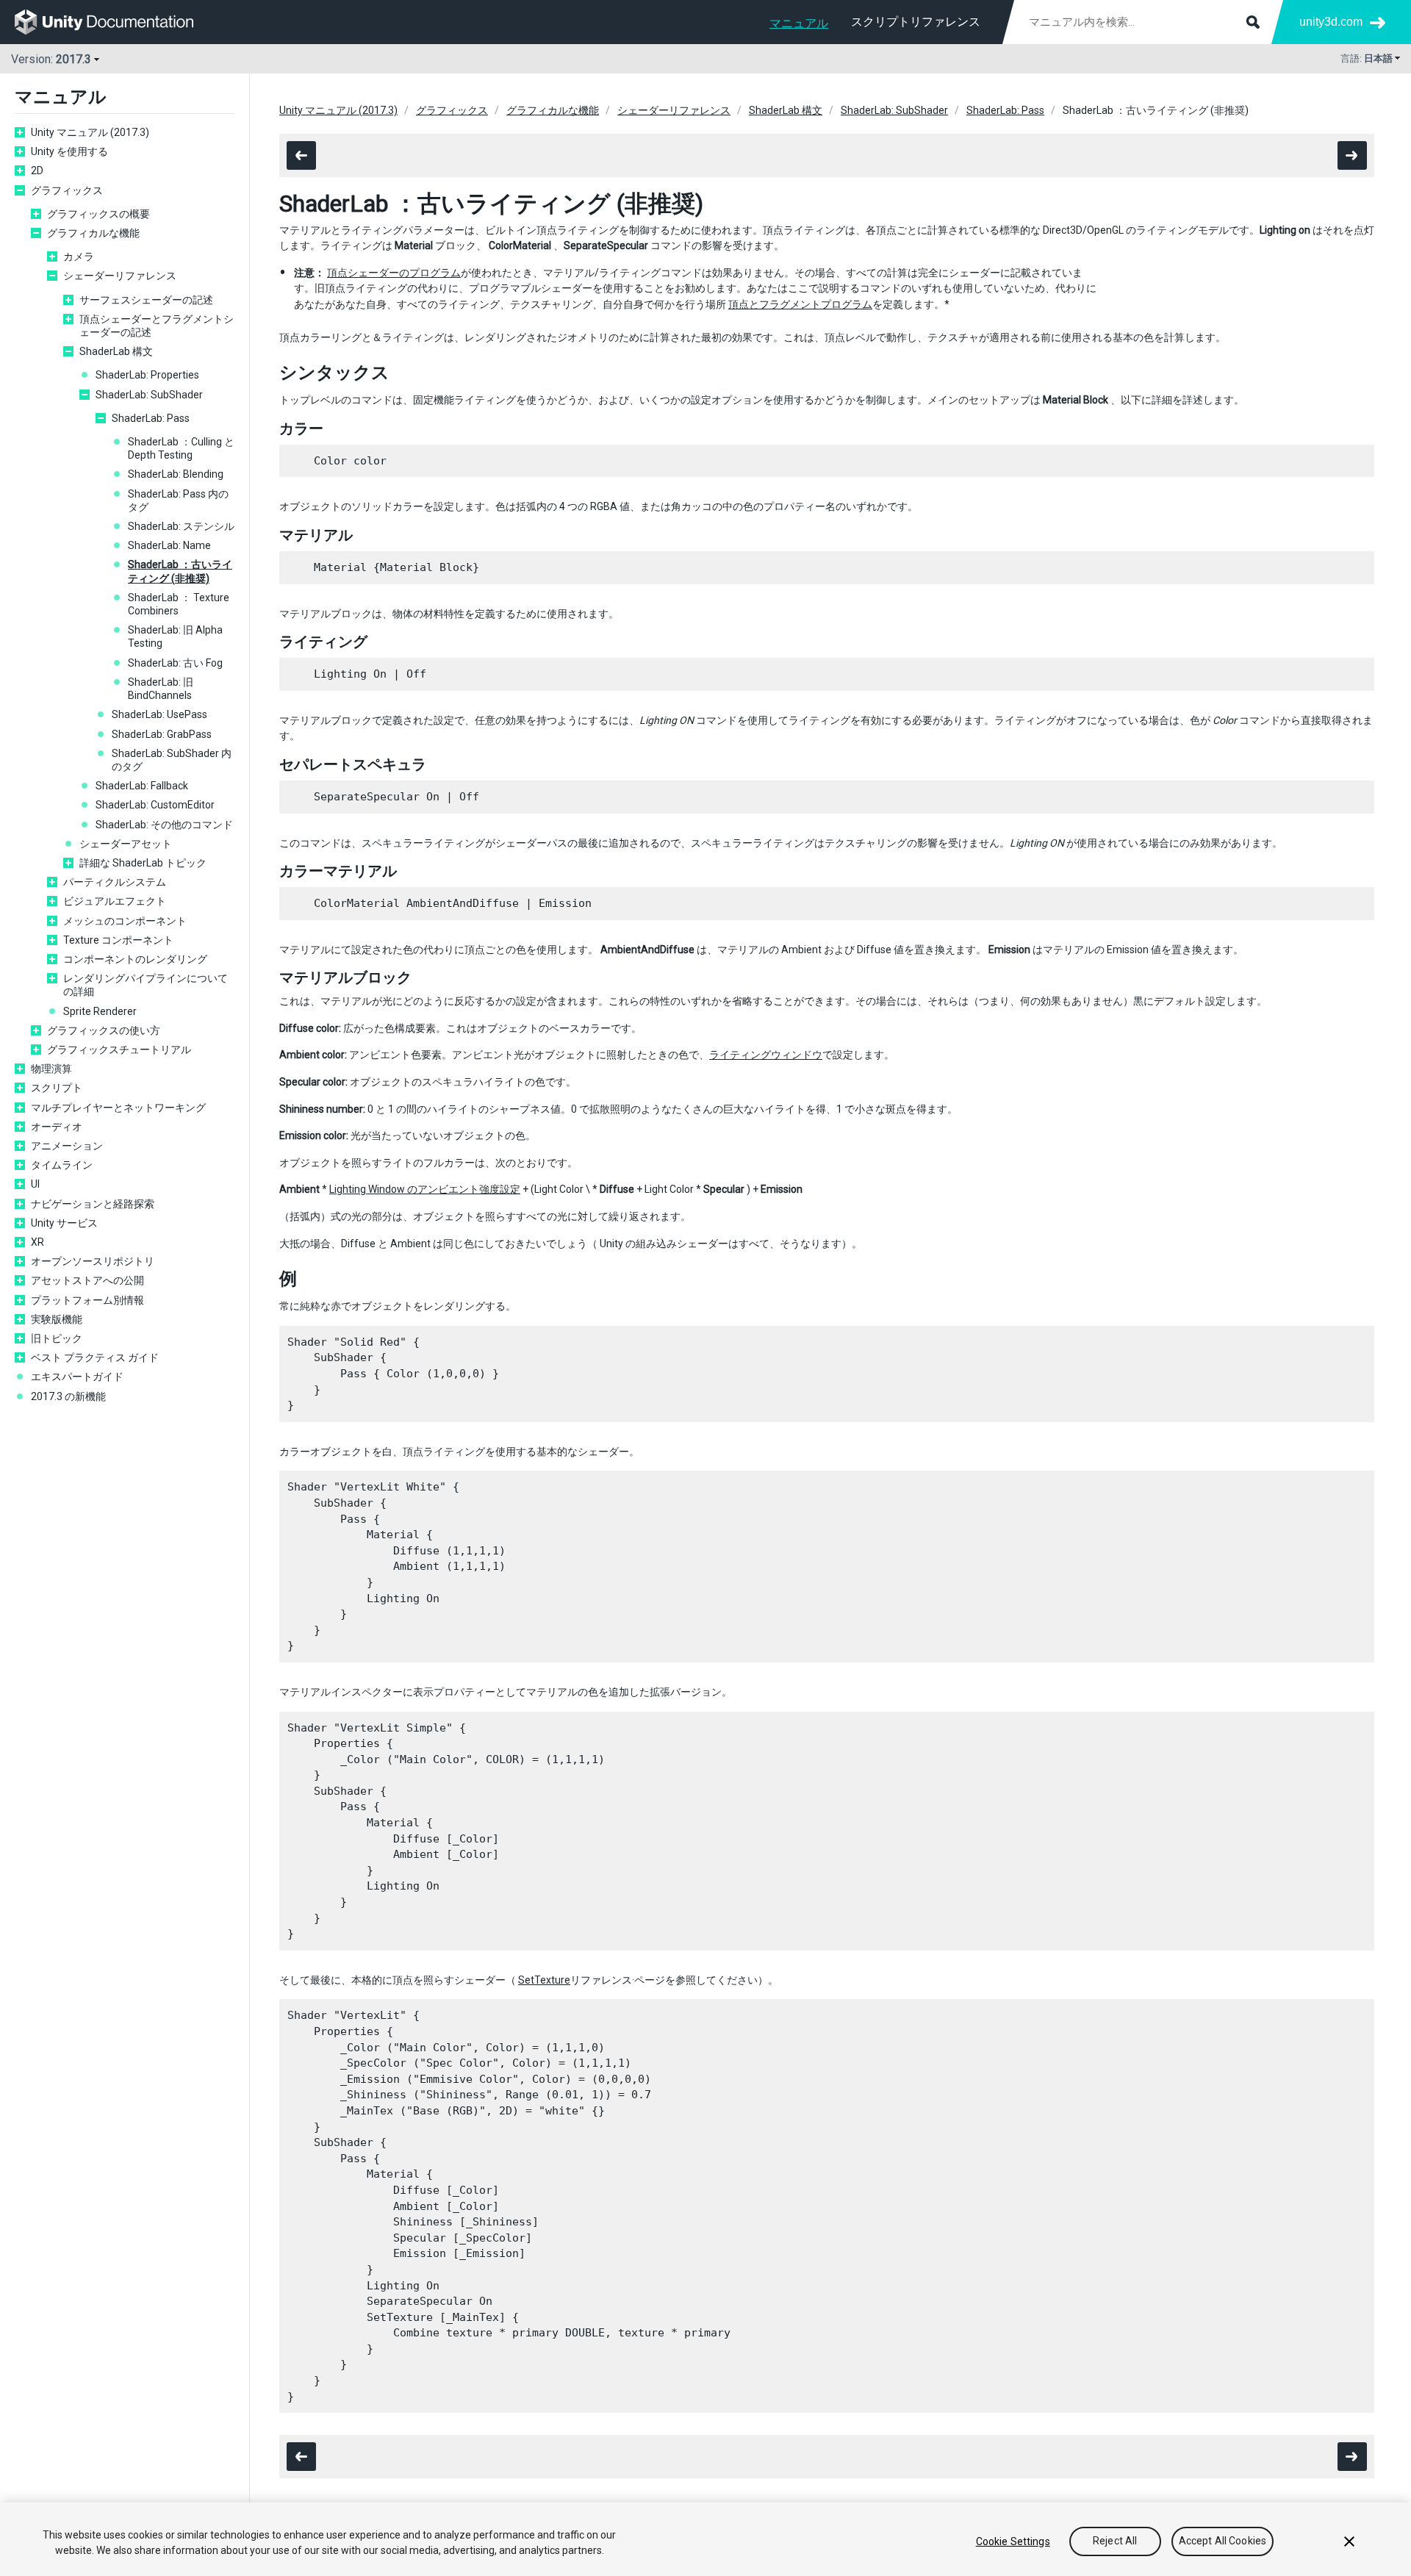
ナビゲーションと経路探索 (93, 1204)
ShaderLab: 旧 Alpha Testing (175, 636)
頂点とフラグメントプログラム (800, 304)
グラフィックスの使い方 (104, 1030)
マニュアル (799, 23)
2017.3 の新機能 (68, 1396)
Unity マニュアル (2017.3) (90, 132)
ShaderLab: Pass (151, 418)
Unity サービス (64, 1223)
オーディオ (57, 1127)
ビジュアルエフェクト (115, 901)
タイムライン (62, 1165)
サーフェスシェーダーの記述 (146, 300)
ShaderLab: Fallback (142, 786)
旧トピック (57, 1338)
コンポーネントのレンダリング (135, 959)
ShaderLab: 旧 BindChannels (161, 689)
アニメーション (67, 1146)
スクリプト (57, 1088)
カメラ (79, 256)
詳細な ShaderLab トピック (143, 863)
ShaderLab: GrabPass (162, 734)
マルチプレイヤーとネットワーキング (118, 1108)
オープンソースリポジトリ (93, 1261)
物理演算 (51, 1069)
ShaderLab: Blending (176, 474)
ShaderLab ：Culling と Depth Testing (181, 448)
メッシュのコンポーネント (125, 921)
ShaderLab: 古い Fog (175, 663)
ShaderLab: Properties (147, 375)
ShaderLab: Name (169, 545)
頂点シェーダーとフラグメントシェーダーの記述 (157, 326)
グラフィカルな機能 (93, 233)
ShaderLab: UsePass (159, 714)
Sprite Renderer (100, 1011)
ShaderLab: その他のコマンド (164, 825)
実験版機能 (57, 1319)
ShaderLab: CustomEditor (155, 805)
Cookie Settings (1013, 2541)
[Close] (1349, 2541)
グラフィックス (67, 190)
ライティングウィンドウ (766, 1055)
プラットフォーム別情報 (87, 1300)
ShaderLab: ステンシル (181, 526)
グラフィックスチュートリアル (119, 1050)
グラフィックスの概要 (98, 214)
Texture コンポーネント (118, 940)
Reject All (1115, 2541)
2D (37, 171)
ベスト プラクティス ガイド (95, 1357)
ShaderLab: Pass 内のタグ (178, 501)
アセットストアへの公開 (87, 1280)
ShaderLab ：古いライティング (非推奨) (180, 571)
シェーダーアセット (126, 844)
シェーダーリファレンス (120, 276)
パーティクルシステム (115, 882)
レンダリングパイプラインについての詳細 (146, 985)
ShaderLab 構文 (116, 351)
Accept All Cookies (1223, 2541)
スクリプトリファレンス (916, 22)
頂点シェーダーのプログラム (394, 273)
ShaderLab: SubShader (149, 395)
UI (35, 1184)
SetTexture (544, 1980)
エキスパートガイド (77, 1377)
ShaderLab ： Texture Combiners (179, 604)
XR (37, 1242)
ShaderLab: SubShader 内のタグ (172, 760)
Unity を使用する (69, 151)
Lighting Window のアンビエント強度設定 (425, 1189)
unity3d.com (1331, 22)
